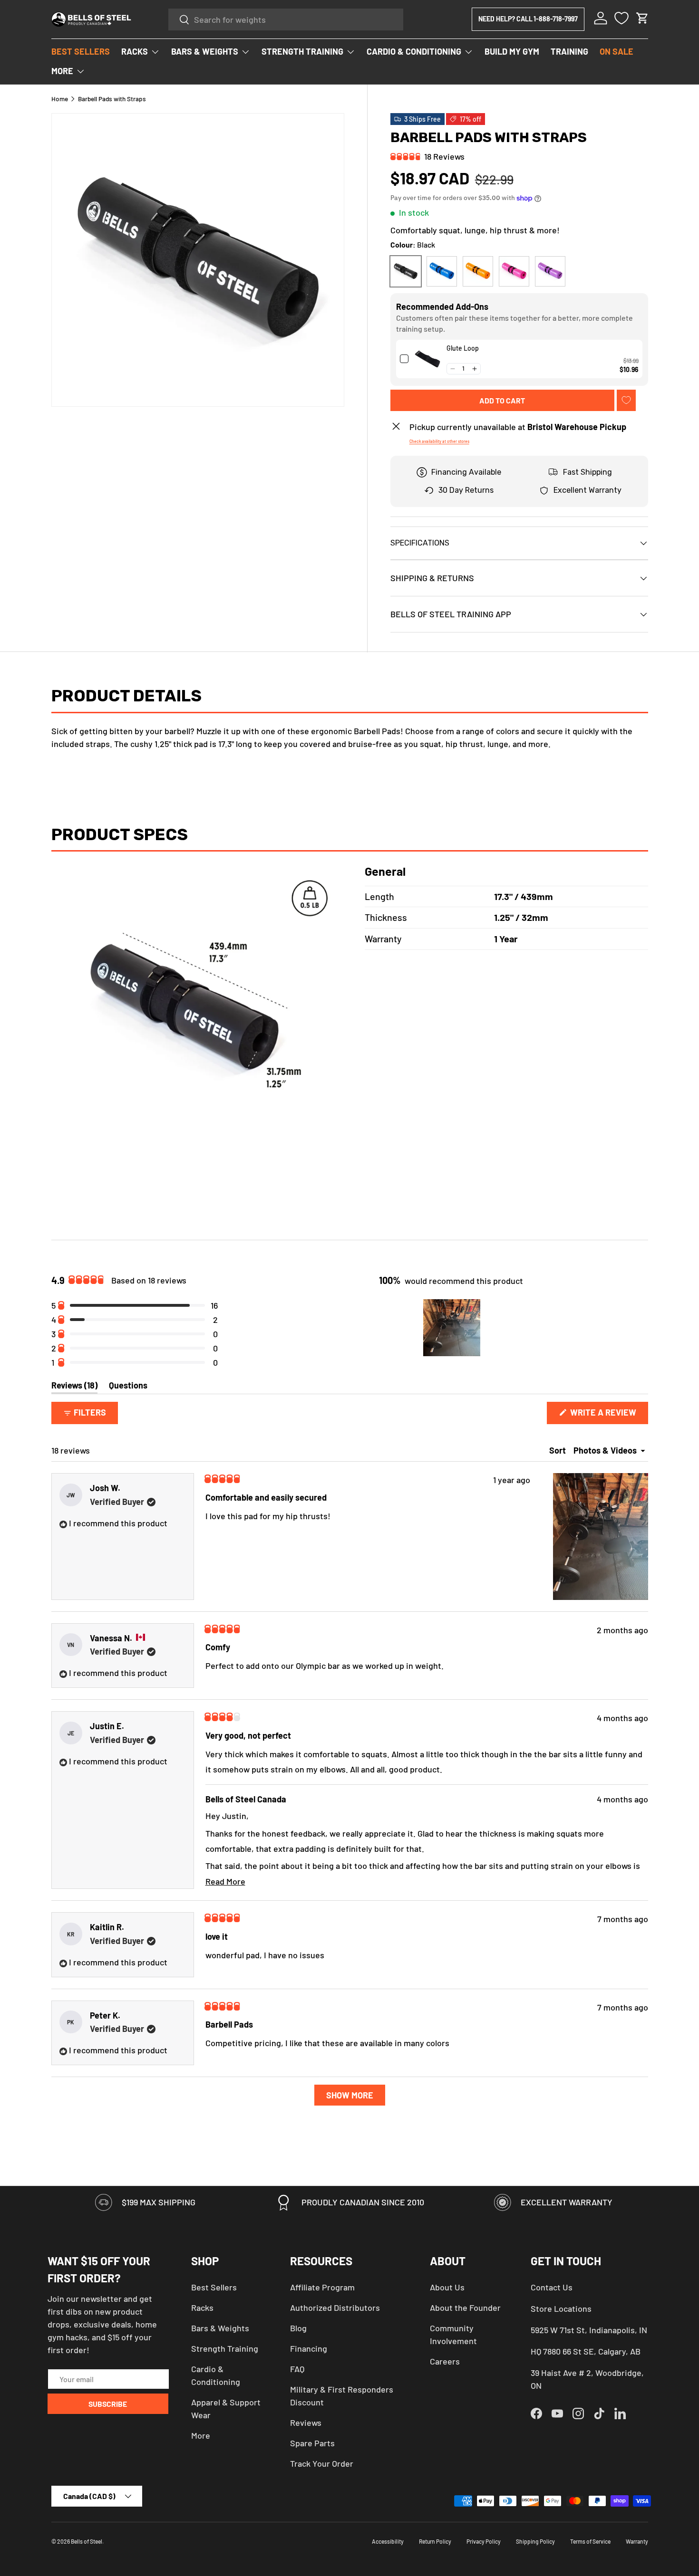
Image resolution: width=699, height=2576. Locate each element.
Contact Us (552, 2287)
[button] (642, 18)
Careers (445, 2361)
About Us (447, 2287)
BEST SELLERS (81, 51)
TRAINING (569, 51)
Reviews (306, 2423)
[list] (198, 260)
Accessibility (388, 2541)
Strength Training (225, 2348)
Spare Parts (312, 2443)
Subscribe (108, 2404)
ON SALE (616, 51)
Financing (309, 2348)
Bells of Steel (87, 2541)
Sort (558, 1450)
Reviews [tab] (74, 1387)
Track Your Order (322, 2463)
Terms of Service (590, 2541)
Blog (298, 2328)
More (201, 2435)
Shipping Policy (535, 2541)
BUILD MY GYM (512, 51)
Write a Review (606, 1415)
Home (60, 99)
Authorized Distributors (335, 2308)
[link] (427, 359)
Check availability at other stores (439, 441)
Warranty (637, 2541)
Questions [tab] (128, 1387)
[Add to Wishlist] (626, 400)
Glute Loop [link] (463, 348)
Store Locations (561, 2308)
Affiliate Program (322, 2287)
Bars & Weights (220, 2328)
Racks (202, 2308)
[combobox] (286, 19)
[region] (453, 1328)
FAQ (297, 2369)
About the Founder (465, 2308)
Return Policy (435, 2541)
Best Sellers (214, 2287)
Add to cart (502, 400)
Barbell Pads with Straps (112, 99)
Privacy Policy (484, 2541)
